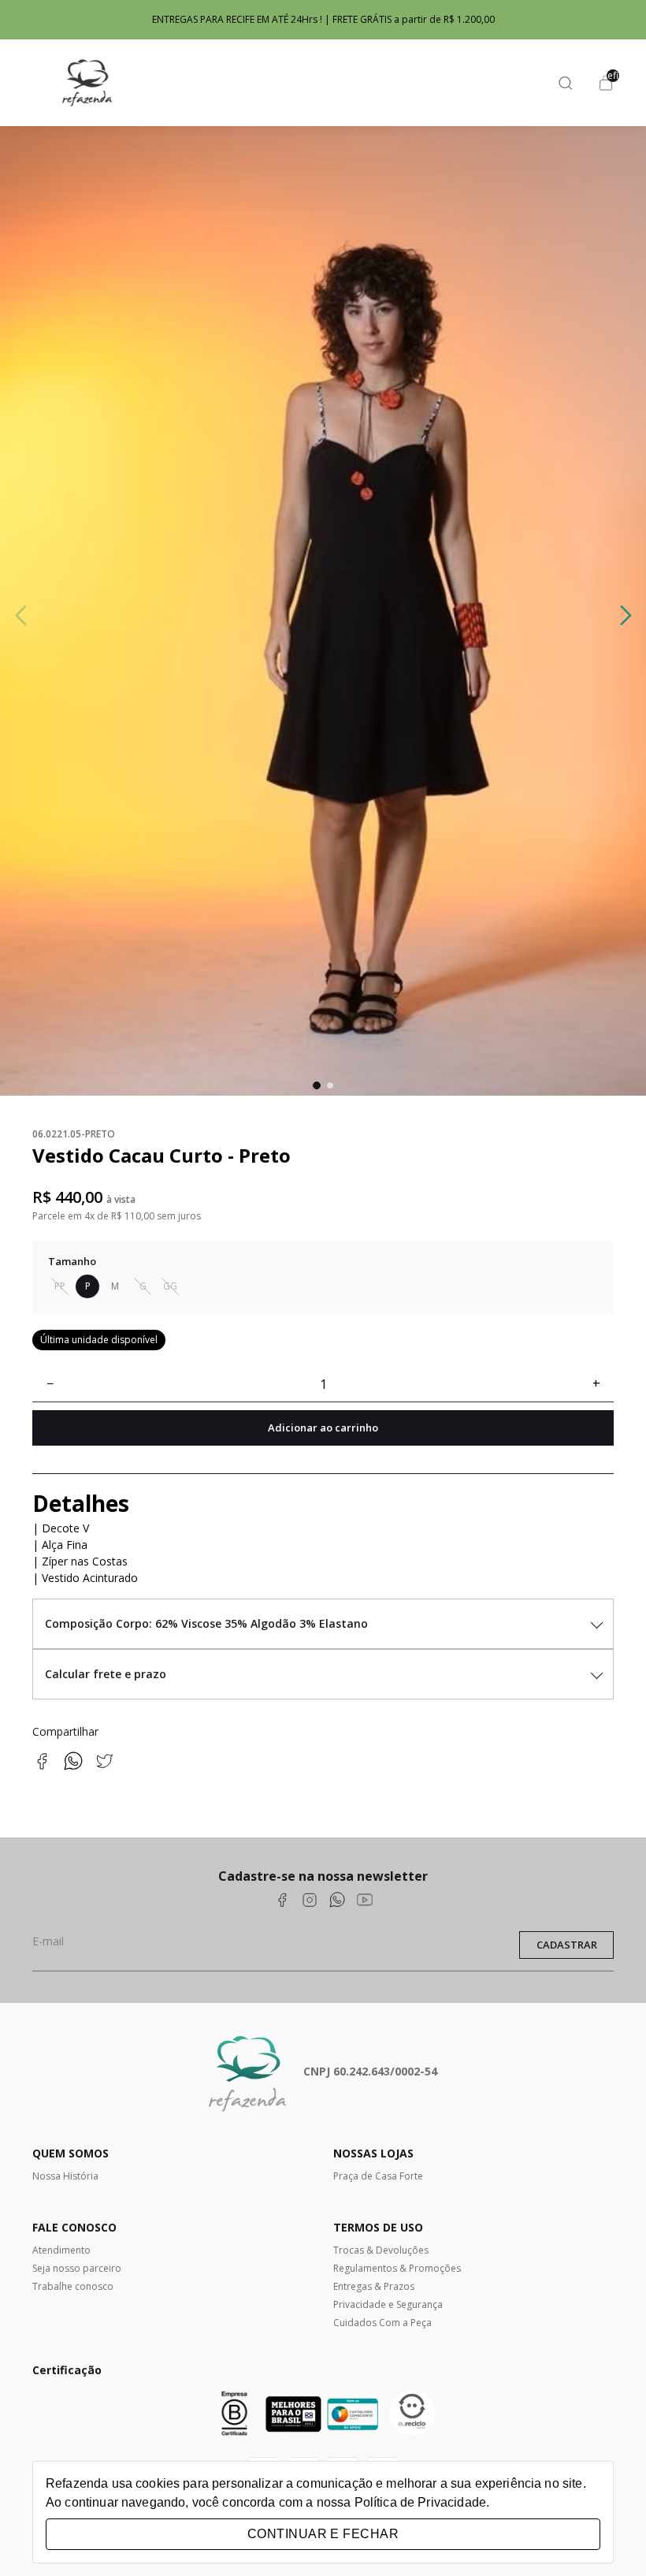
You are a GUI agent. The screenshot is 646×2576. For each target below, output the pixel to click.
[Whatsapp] (337, 1902)
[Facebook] (282, 1902)
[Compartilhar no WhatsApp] (73, 1766)
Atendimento (61, 2250)
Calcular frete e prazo (106, 1674)
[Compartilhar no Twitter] (105, 1766)
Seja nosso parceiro (77, 2268)
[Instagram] (310, 1902)
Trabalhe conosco (73, 2286)
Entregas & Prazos (374, 2286)
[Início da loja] (87, 83)
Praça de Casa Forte (378, 2176)
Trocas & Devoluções (381, 2250)
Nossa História (65, 2176)
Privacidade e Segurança (388, 2304)
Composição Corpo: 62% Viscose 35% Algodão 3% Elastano (206, 1623)
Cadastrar (567, 1945)
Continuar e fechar (323, 2534)
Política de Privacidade (420, 2502)
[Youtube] (365, 1902)
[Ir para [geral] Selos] (412, 2414)
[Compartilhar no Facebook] (42, 1766)
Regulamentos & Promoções (397, 2268)
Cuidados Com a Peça (382, 2323)
